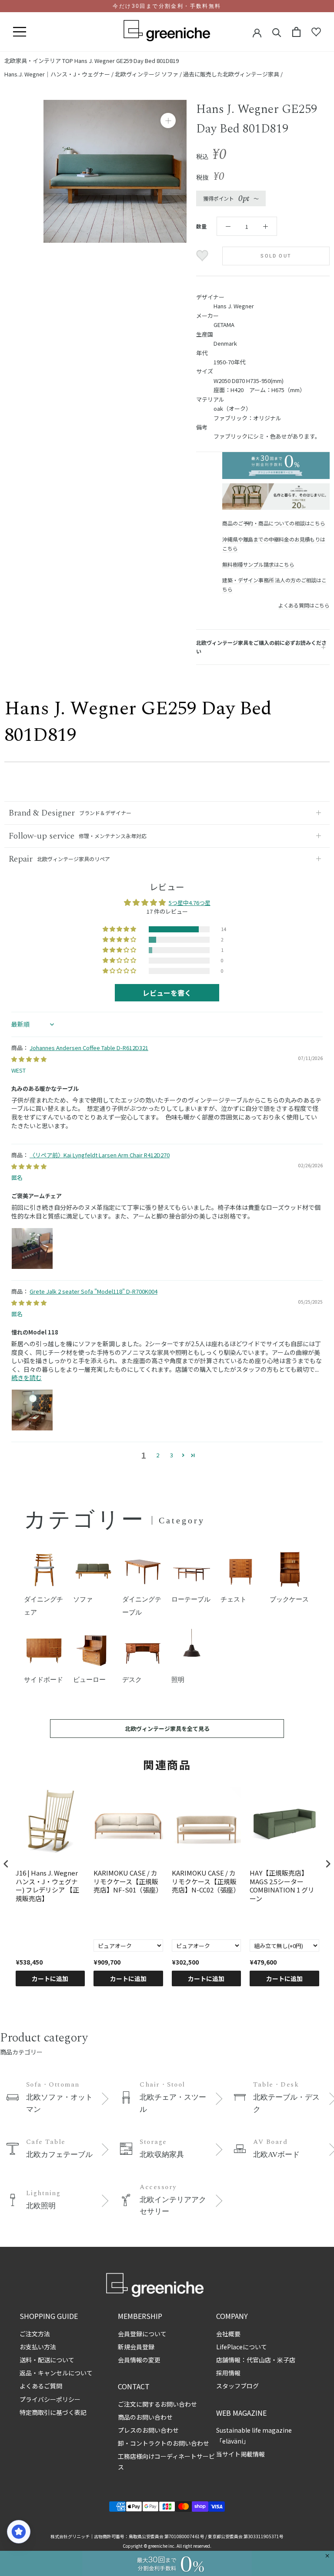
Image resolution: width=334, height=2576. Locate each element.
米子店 (286, 2360)
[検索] (277, 32)
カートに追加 (50, 1978)
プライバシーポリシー (50, 2399)
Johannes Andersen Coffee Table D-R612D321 (89, 1048)
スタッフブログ (237, 2386)
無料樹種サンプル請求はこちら (258, 564)
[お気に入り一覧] (316, 32)
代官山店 (259, 2360)
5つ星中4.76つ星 (190, 903)
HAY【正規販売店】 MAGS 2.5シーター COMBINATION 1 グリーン (282, 1886)
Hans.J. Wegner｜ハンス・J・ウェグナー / (60, 74)
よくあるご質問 (41, 2386)
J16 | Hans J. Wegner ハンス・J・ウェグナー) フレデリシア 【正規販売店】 (47, 1886)
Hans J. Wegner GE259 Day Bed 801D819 (127, 61)
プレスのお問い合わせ (148, 2430)
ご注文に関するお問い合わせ (157, 2404)
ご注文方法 (35, 2334)
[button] (120, 929)
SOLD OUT (276, 256)
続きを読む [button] (27, 1377)
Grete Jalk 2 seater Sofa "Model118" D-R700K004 (94, 1291)
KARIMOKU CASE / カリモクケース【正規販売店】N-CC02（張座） (206, 1881)
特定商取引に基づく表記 (53, 2412)
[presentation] (6, 1864)
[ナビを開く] (20, 32)
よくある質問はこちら (304, 605)
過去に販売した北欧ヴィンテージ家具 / (233, 74)
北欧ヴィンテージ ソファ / (149, 74)
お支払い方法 (38, 2347)
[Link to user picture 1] (32, 1248)
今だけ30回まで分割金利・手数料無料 (167, 6)
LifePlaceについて (242, 2347)
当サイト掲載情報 (240, 2454)
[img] (29, 1059)
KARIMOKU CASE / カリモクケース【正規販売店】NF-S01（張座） (128, 1881)
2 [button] (158, 1455)
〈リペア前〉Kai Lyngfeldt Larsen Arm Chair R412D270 (100, 1155)
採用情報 (228, 2373)
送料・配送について (47, 2360)
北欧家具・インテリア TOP (39, 61)
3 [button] (172, 1455)
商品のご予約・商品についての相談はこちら (274, 523)
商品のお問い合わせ (145, 2417)
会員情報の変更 (139, 2360)
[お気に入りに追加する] (203, 256)
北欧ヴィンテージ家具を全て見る (167, 1729)
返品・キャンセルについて (56, 2373)
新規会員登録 (136, 2347)
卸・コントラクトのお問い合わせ (164, 2443)
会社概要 (228, 2334)
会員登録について (142, 2334)
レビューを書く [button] (167, 993)
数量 (201, 226)
